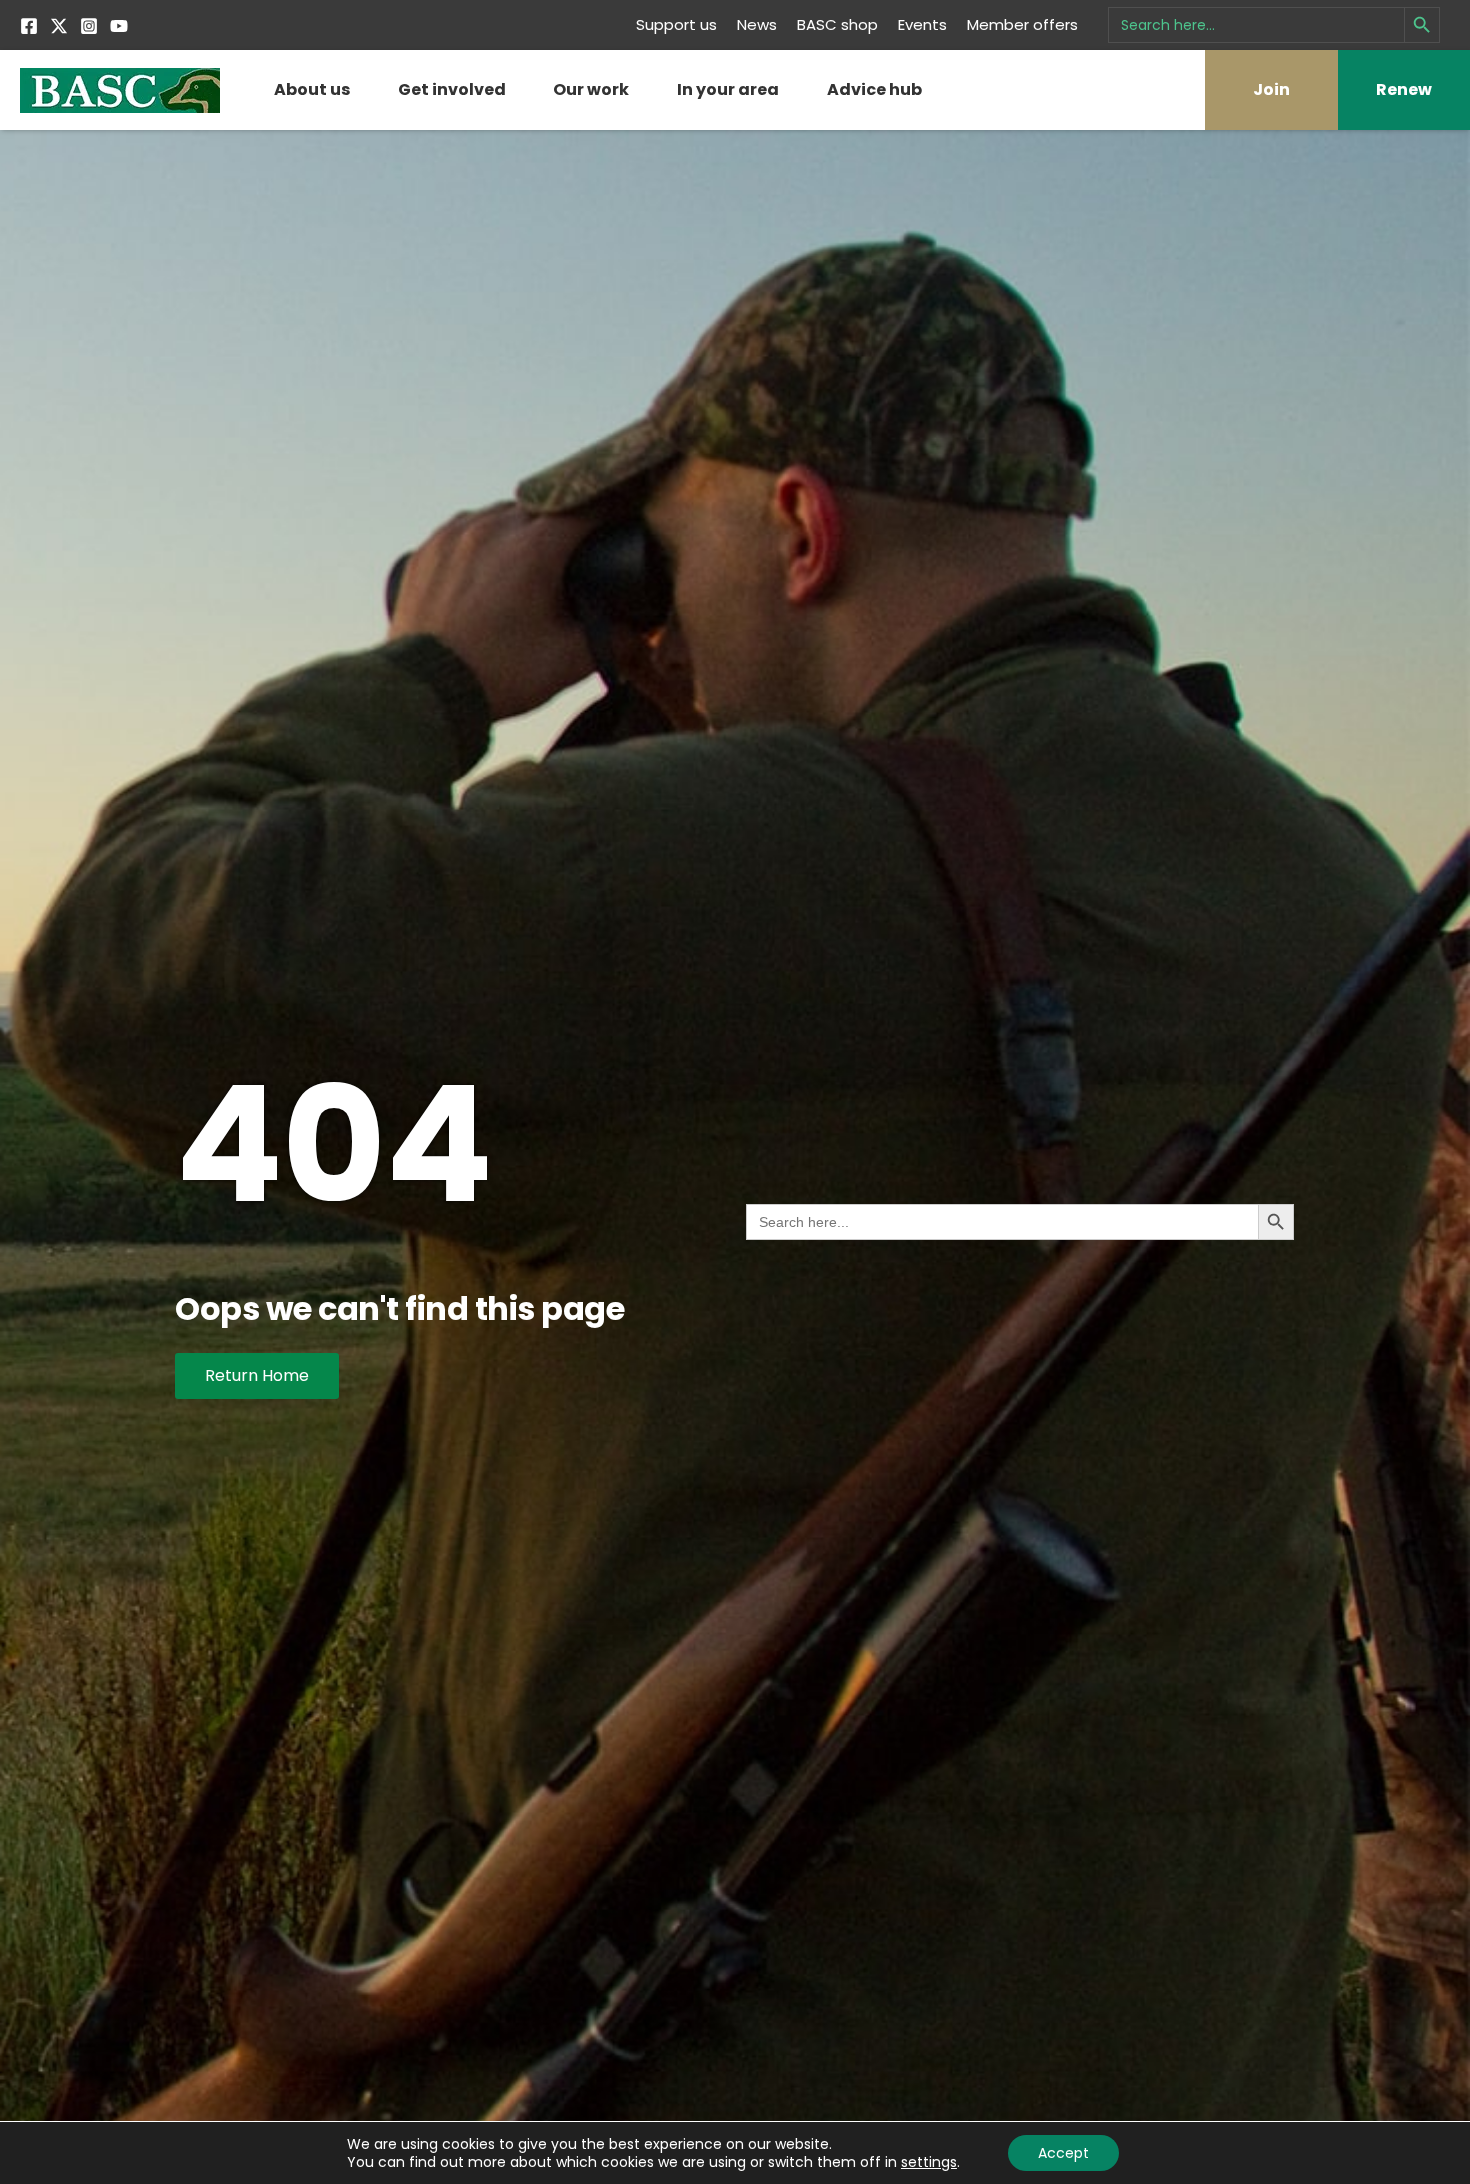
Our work (591, 89)
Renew (1404, 89)
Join (1271, 89)
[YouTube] (119, 26)
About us (312, 89)
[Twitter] (59, 26)
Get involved (452, 89)
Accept (1063, 2153)
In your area (728, 89)
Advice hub (874, 89)
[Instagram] (89, 26)
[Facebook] (29, 26)
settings (929, 2162)
